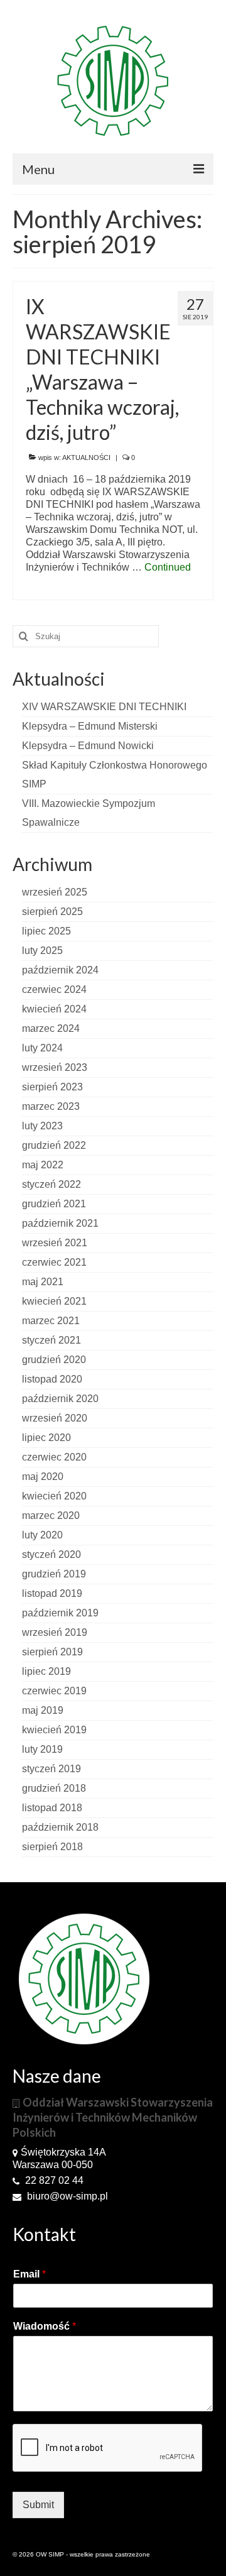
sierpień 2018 (52, 1847)
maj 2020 (43, 1477)
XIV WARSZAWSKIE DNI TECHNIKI (104, 707)
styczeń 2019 (51, 1769)
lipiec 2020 (46, 1438)
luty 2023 (42, 1126)
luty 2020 (42, 1535)
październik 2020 (60, 1399)
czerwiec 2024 (54, 989)
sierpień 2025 (52, 912)
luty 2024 (42, 1048)
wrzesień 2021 (55, 1243)
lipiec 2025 (46, 931)
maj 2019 (43, 1710)
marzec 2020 (51, 1515)
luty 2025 (42, 951)
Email (30, 2274)
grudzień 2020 (54, 1360)
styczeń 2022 (51, 1184)
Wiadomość (45, 2326)
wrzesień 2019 (55, 1632)
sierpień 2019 (52, 1652)
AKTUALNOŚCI (86, 458)
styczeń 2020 (51, 1554)
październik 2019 (60, 1613)
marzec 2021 (51, 1321)
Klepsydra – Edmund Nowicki (88, 746)
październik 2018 (60, 1827)
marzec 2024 (51, 1028)
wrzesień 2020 (55, 1418)
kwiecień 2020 (54, 1496)
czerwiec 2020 (54, 1457)
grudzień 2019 (54, 1574)
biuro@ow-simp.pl (66, 2196)
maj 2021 (43, 1282)
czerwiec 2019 (54, 1691)
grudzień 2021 (54, 1204)
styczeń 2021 (51, 1340)
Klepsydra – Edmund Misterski (90, 726)
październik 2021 (60, 1223)
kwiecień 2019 (54, 1730)
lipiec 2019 (46, 1671)
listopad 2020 (52, 1379)
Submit (38, 2505)
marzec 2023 (51, 1106)
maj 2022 (43, 1165)
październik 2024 (60, 970)
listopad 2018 (52, 1808)
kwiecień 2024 (54, 1009)
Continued (168, 567)
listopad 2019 (52, 1593)
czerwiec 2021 (54, 1262)
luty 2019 (42, 1749)
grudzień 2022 (54, 1145)
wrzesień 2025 (55, 892)
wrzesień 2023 (55, 1067)
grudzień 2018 (54, 1788)
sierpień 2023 (52, 1087)
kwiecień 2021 (54, 1301)
